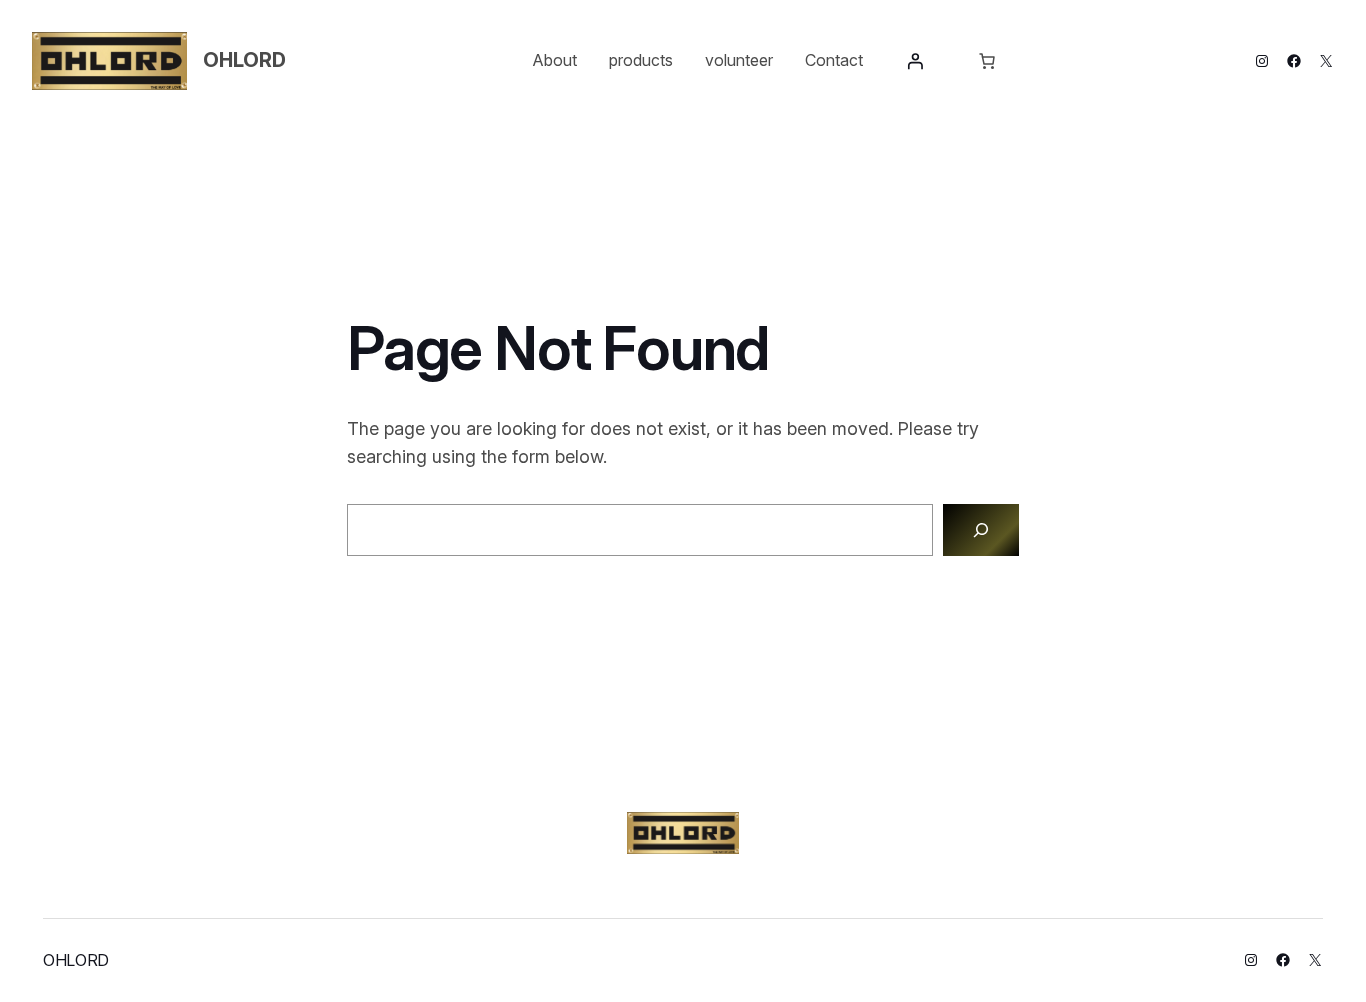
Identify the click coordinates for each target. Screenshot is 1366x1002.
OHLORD (244, 60)
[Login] (915, 61)
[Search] (981, 530)
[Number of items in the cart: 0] (987, 61)
